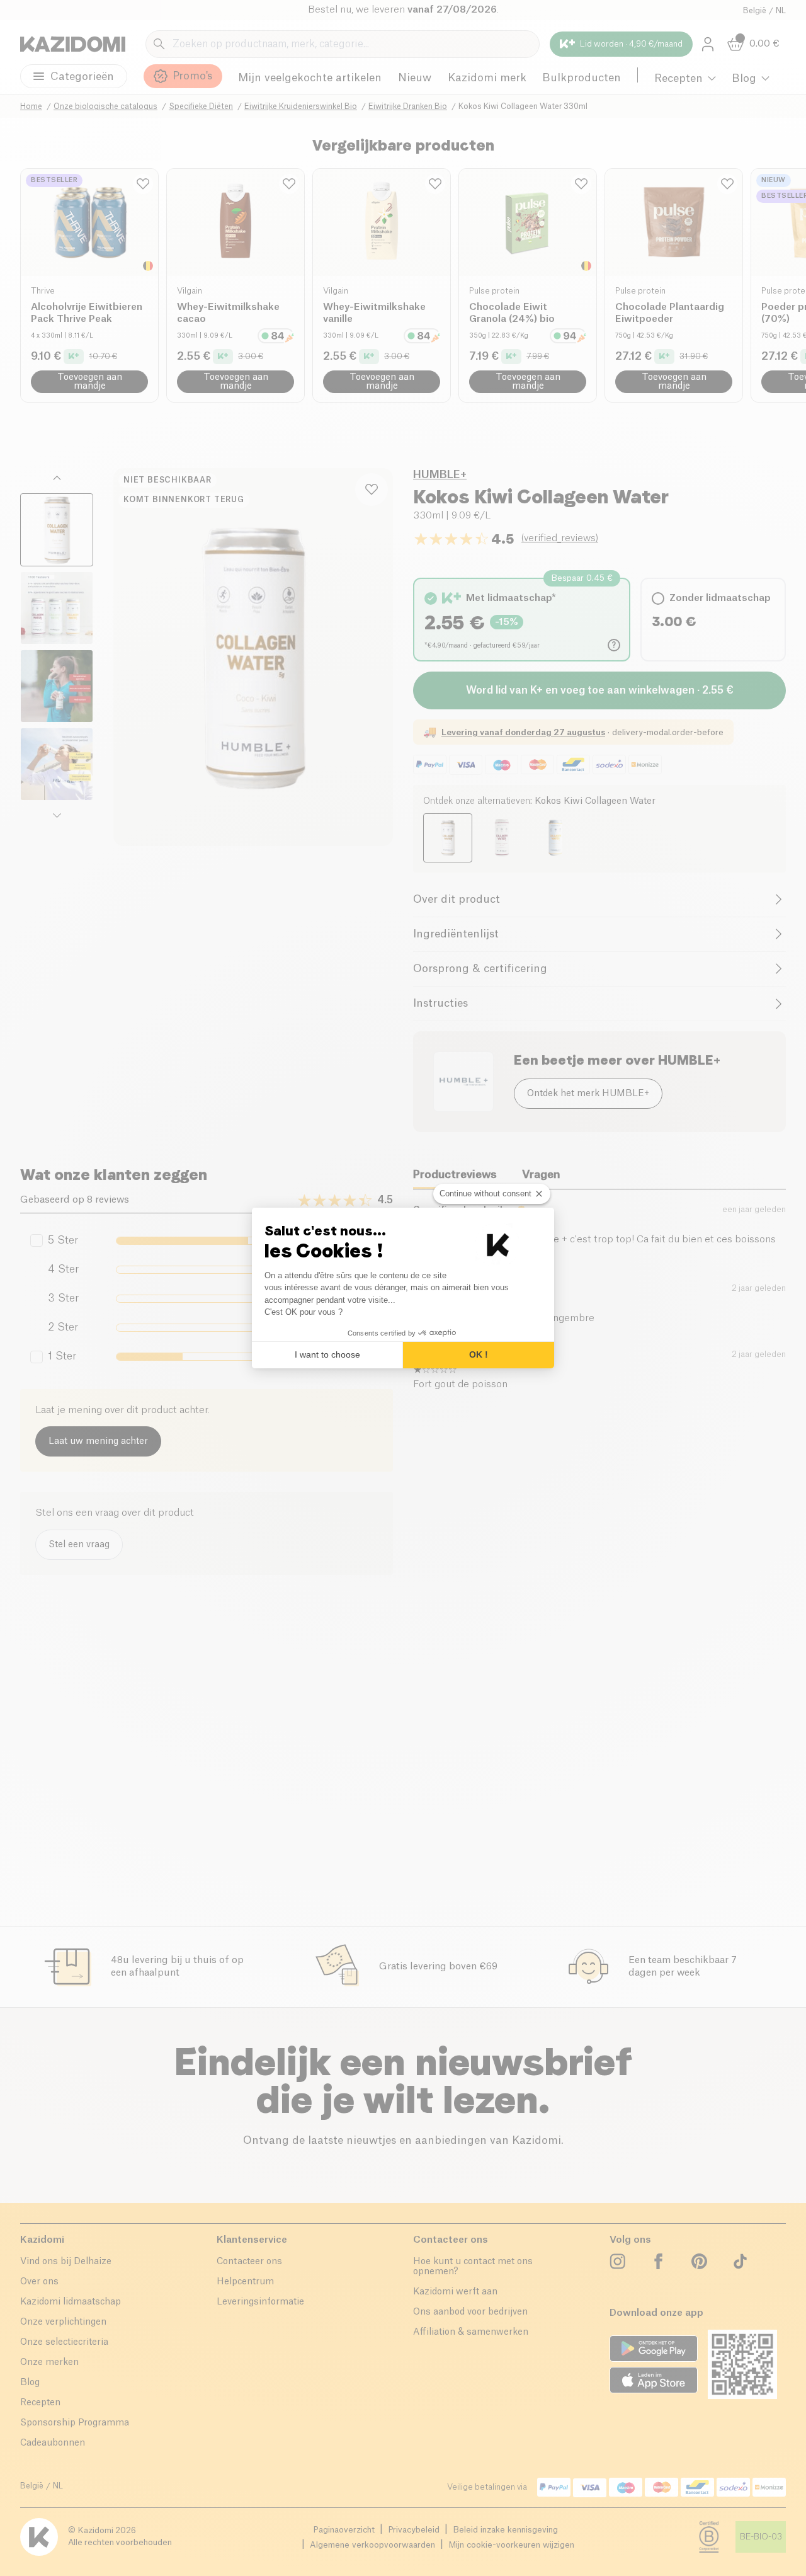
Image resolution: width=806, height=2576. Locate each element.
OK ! (479, 1354)
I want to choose (327, 1354)
